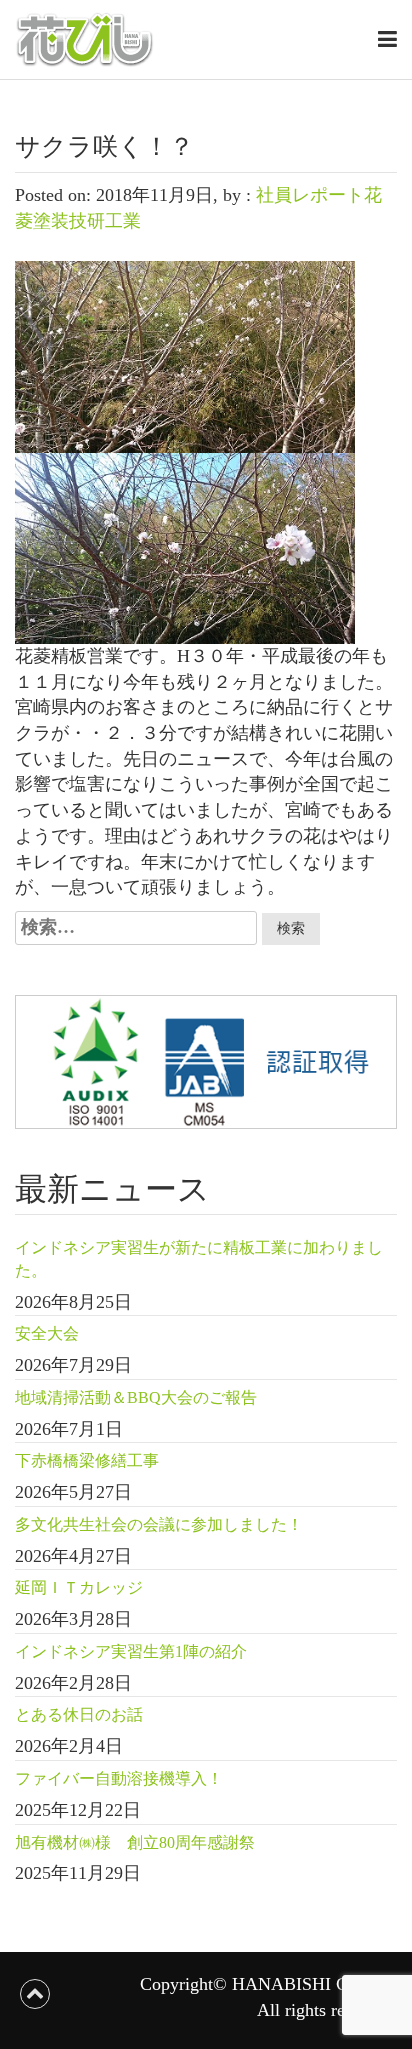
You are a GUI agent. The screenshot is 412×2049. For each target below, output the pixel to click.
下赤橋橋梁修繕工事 (87, 1460)
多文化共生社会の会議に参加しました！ (159, 1524)
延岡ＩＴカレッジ (79, 1587)
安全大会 (47, 1333)
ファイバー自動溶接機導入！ (119, 1778)
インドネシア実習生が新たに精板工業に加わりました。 (199, 1259)
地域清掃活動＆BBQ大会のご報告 (136, 1397)
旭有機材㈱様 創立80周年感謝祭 (135, 1842)
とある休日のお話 (79, 1714)
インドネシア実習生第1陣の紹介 (131, 1651)
